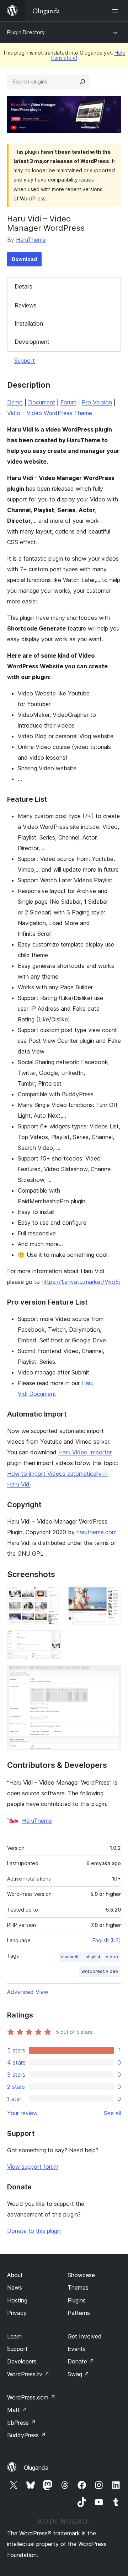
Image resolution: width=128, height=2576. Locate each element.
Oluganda (36, 2468)
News (15, 2287)
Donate (81, 2361)
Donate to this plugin (34, 2231)
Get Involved (85, 2336)
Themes (78, 2287)
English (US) (107, 1940)
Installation (29, 323)
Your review (22, 2113)
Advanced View (28, 1992)
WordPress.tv (28, 2374)
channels (70, 1957)
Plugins (77, 2300)
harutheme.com (97, 1532)
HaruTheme (31, 240)
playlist (93, 1957)
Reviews (26, 305)
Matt (17, 2410)
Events (77, 2349)
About (15, 2275)
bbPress (22, 2423)
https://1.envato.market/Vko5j (81, 1282)
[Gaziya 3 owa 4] (52, 1640)
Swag (78, 2374)
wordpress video (100, 1971)
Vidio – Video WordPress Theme (50, 413)
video (112, 1957)
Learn (14, 2336)
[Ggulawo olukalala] (117, 11)
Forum (68, 402)
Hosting (17, 2300)
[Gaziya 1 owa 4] (52, 1596)
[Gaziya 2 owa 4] (111, 1596)
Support (25, 361)
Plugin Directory (26, 32)
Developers (22, 2361)
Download (24, 259)
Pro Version (97, 402)
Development (32, 342)
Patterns (79, 2313)
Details (23, 286)
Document (42, 402)
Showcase (81, 2275)
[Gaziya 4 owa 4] (111, 1674)
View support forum (33, 2167)
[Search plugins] (82, 82)
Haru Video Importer (85, 1452)
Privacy (17, 2313)
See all (112, 2113)
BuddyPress (26, 2435)
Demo (15, 402)
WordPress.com (31, 2397)
